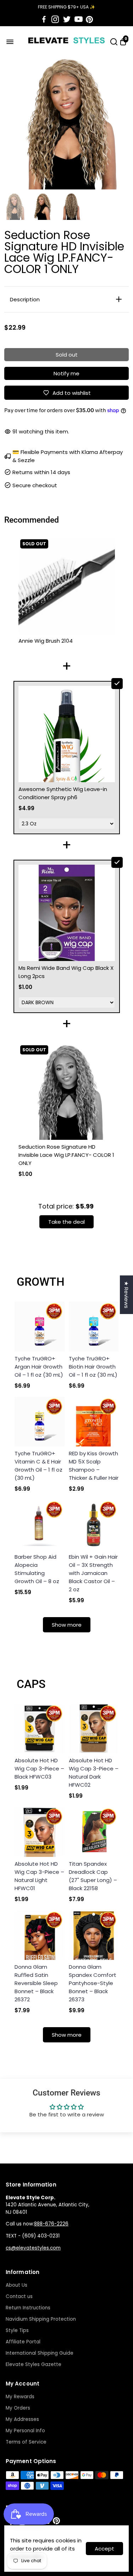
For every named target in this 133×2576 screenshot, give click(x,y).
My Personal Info (25, 2431)
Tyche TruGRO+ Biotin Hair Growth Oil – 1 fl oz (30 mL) (93, 1367)
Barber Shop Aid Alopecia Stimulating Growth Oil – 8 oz (37, 1569)
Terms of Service (26, 2442)
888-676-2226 (51, 2224)
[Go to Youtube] (79, 19)
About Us (16, 2285)
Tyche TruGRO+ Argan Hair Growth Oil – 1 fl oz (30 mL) (39, 1367)
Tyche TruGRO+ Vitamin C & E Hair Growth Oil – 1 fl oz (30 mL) (38, 1466)
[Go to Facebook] (44, 19)
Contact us (19, 2296)
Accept (104, 2549)
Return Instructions (28, 2308)
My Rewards (20, 2397)
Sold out (67, 355)
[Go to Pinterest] (89, 19)
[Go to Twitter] (67, 19)
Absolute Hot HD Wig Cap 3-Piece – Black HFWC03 (39, 1768)
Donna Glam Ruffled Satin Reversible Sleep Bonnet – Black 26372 (36, 1983)
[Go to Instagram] (55, 19)
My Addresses (22, 2419)
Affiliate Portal (23, 2342)
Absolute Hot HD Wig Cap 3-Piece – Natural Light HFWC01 (39, 1876)
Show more (67, 1625)
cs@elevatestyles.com (33, 2248)
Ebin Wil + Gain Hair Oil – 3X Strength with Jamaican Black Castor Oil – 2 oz (93, 1573)
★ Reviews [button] (126, 1295)
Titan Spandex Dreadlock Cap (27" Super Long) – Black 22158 (93, 1876)
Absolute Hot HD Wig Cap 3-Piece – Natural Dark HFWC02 (94, 1773)
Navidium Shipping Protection (41, 2319)
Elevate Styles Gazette (34, 2364)
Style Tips (17, 2330)
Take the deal (66, 1222)
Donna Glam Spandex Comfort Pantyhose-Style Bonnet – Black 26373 (93, 1983)
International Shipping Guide (40, 2353)
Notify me (66, 373)
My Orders (18, 2408)
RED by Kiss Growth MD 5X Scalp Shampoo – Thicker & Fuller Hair (94, 1466)
